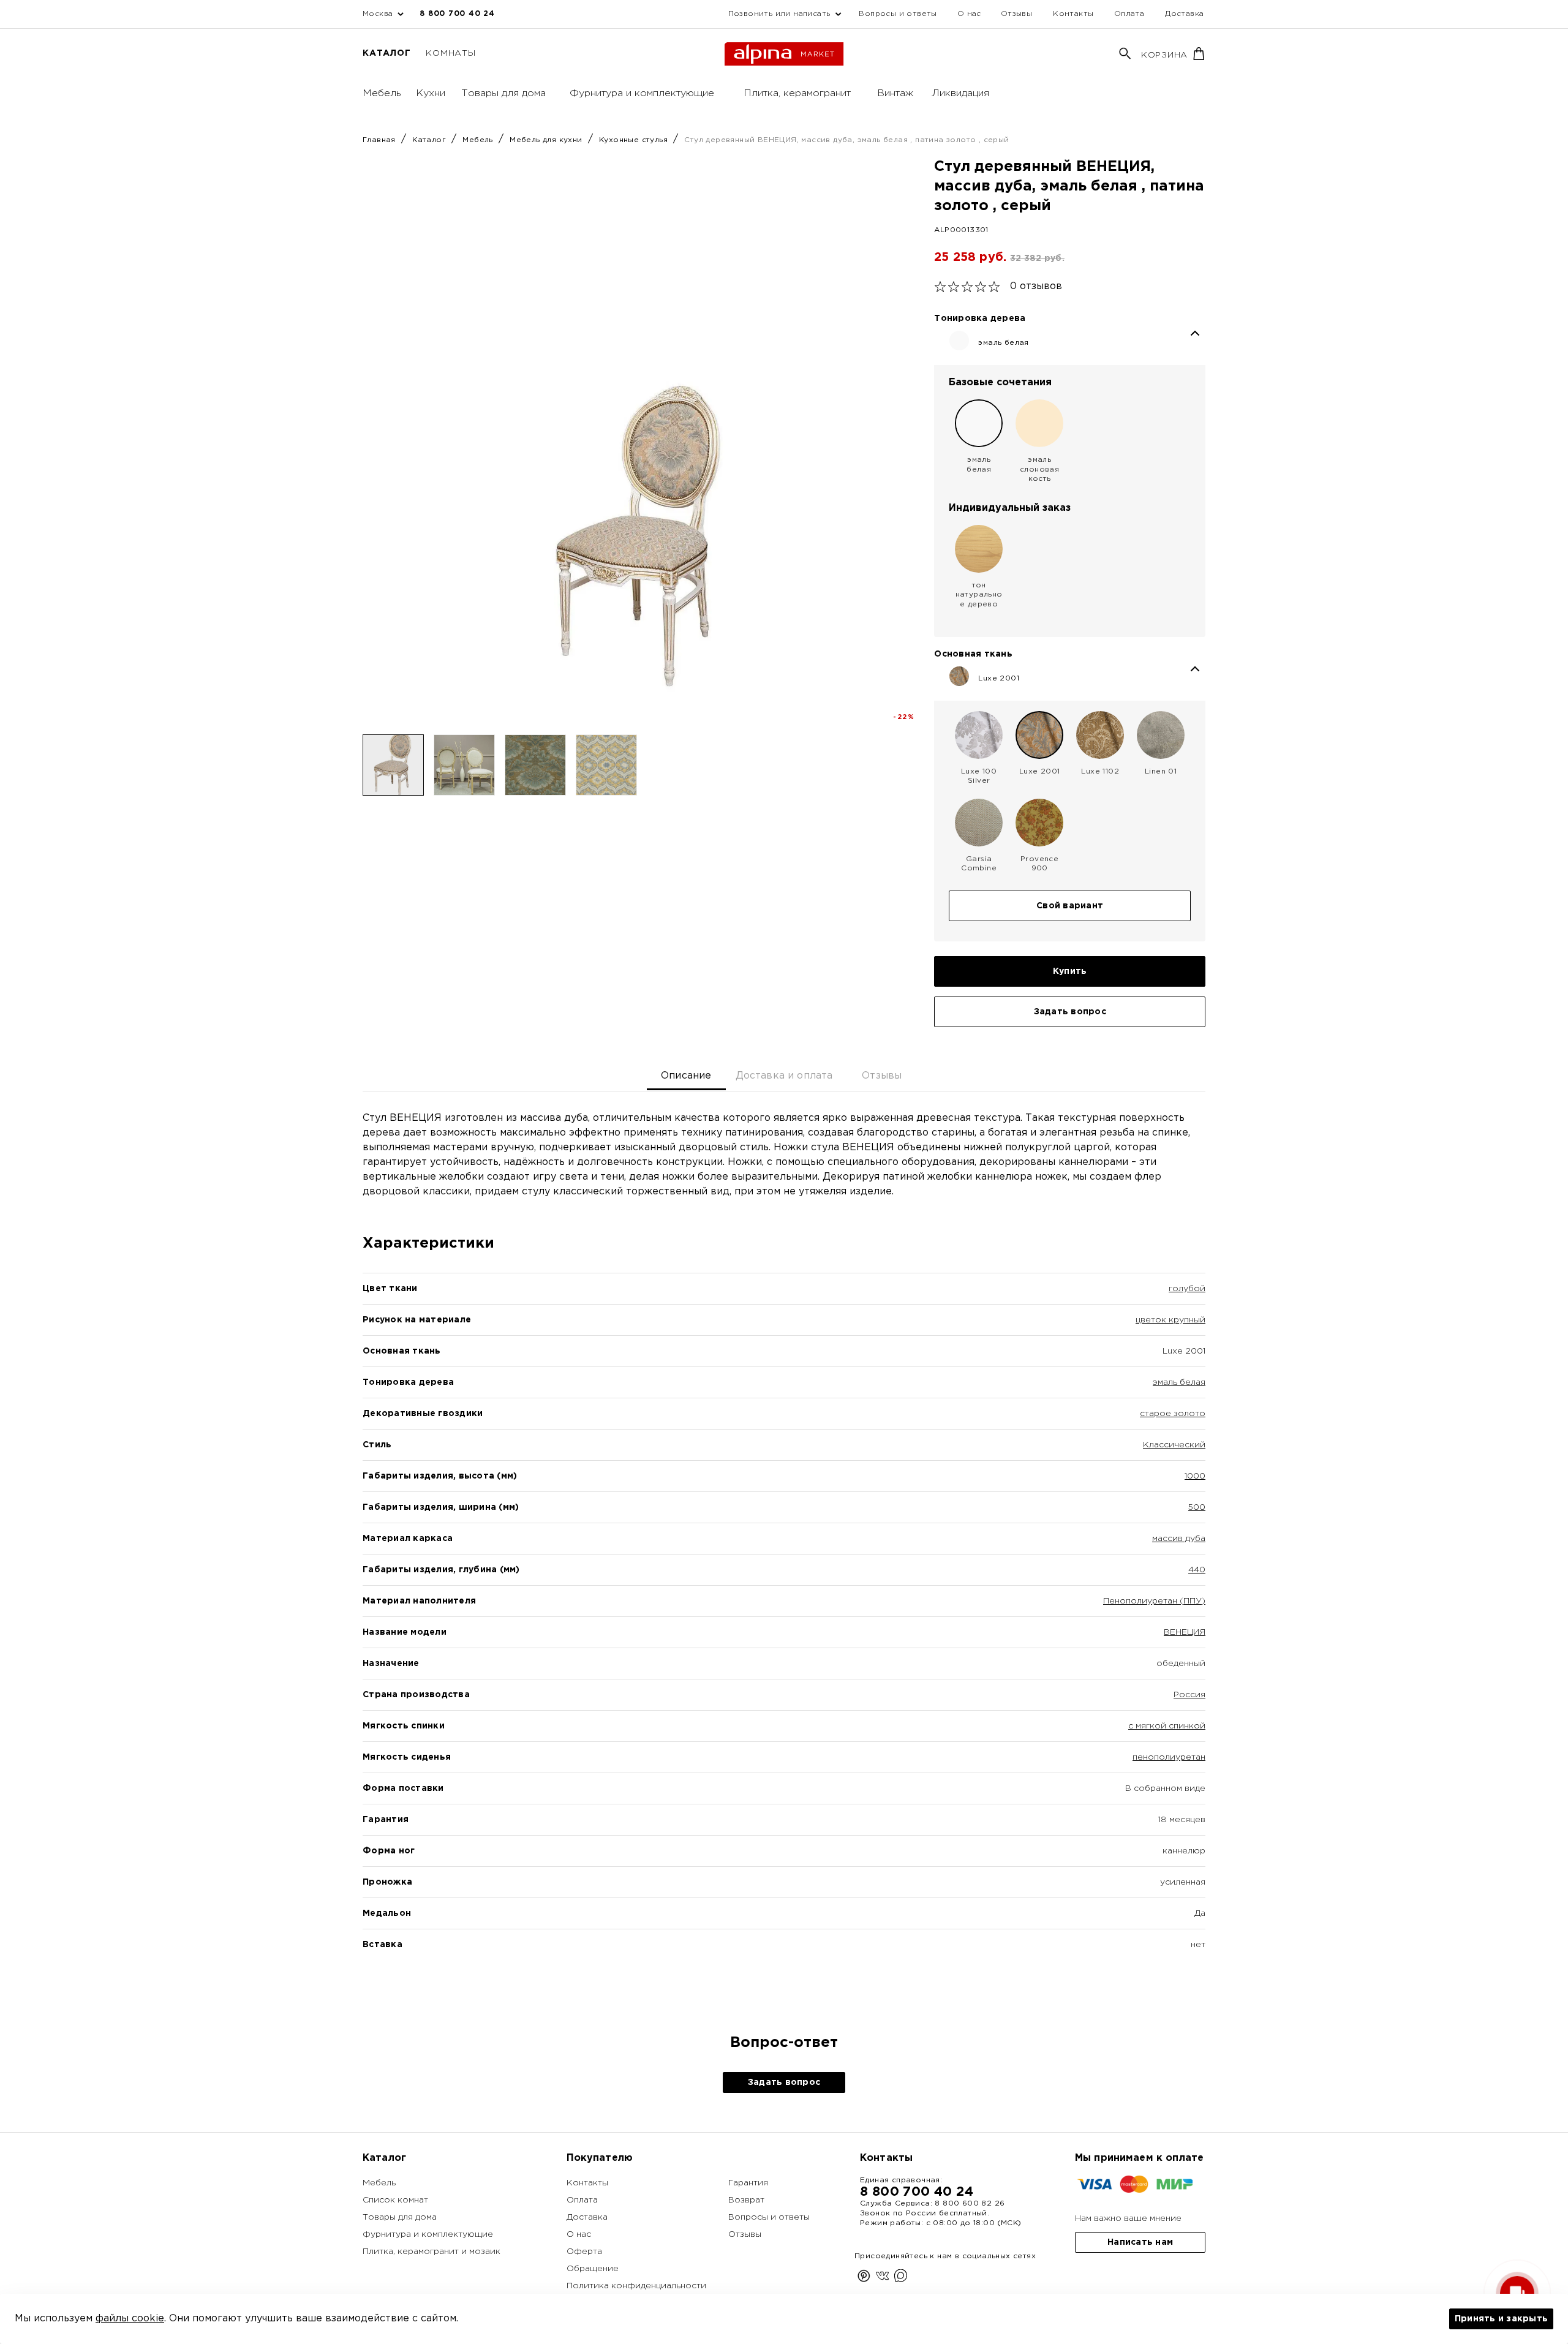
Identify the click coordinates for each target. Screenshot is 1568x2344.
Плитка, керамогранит (797, 93)
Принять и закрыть (1501, 2319)
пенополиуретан (1169, 1757)
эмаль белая (1179, 1382)
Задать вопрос (1070, 1012)
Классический (1174, 1445)
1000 (1195, 1476)
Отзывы (1016, 14)
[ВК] (882, 2278)
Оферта (584, 2252)
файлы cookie (130, 2319)
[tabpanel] (784, 1552)
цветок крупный (1170, 1320)
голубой (1187, 1289)
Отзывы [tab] (882, 1076)
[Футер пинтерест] (864, 2278)
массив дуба (1179, 1539)
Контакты (1073, 14)
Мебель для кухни (547, 140)
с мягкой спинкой (1167, 1726)
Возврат (746, 2200)
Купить (1070, 971)
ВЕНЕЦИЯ (1185, 1632)
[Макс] (901, 2278)
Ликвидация (960, 93)
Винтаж (895, 93)
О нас (969, 14)
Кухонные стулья (635, 140)
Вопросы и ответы (898, 14)
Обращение (593, 2269)
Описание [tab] (686, 1076)
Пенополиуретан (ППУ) (1154, 1601)
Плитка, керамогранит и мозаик (432, 2252)
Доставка (1184, 14)
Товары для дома (503, 93)
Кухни (431, 93)
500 (1197, 1507)
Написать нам (1140, 2242)
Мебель (382, 93)
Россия (1189, 1695)
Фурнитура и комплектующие (642, 93)
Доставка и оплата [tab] (784, 1076)
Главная (380, 140)
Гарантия (748, 2183)
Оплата (1129, 14)
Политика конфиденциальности (636, 2286)
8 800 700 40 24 (457, 14)
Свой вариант (1070, 906)
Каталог (386, 53)
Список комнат (395, 2200)
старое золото (1173, 1414)
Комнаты (450, 53)
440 (1197, 1570)
